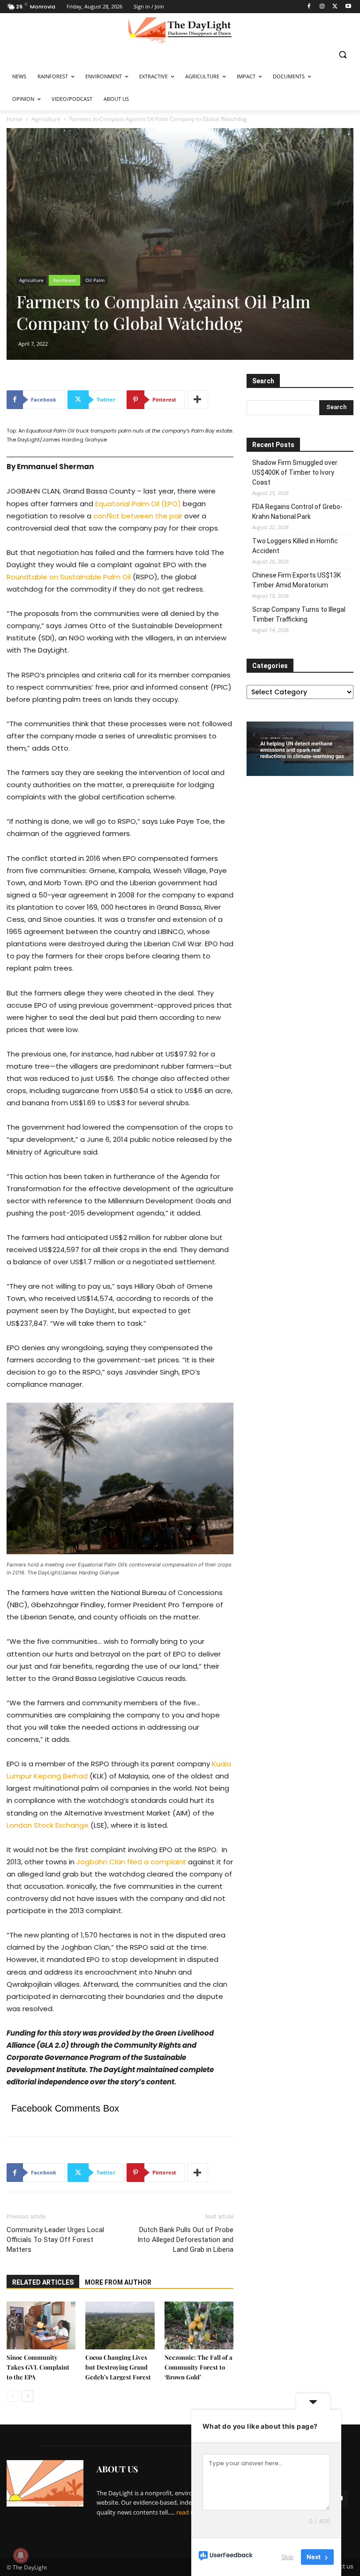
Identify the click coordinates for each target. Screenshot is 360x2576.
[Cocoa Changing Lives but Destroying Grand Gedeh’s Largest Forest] (120, 2325)
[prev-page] (12, 2396)
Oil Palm (95, 280)
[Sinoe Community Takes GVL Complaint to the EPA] (41, 2325)
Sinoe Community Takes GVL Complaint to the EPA (38, 2367)
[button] (342, 54)
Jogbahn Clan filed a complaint (131, 1862)
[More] (198, 400)
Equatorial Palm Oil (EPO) (138, 504)
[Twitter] (335, 7)
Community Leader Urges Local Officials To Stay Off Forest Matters (55, 2240)
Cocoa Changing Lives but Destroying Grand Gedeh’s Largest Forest (118, 2367)
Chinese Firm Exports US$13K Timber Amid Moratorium (296, 580)
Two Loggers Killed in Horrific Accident (295, 546)
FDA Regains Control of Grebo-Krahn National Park (297, 512)
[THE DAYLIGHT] (180, 30)
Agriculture (46, 119)
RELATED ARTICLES (43, 2282)
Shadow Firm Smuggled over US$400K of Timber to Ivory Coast (295, 472)
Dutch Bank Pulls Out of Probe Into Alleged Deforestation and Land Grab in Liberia (185, 2240)
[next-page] (27, 2396)
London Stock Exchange (48, 1825)
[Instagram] (322, 7)
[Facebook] (309, 7)
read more (191, 2512)
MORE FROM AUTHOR (118, 2282)
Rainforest (64, 280)
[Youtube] (348, 7)
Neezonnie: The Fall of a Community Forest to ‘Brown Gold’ (199, 2367)
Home (15, 119)
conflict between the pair (138, 516)
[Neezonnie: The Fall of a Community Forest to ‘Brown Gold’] (199, 2325)
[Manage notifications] (21, 2555)
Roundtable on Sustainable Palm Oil (69, 577)
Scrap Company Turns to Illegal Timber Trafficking (299, 614)
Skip (287, 2557)
